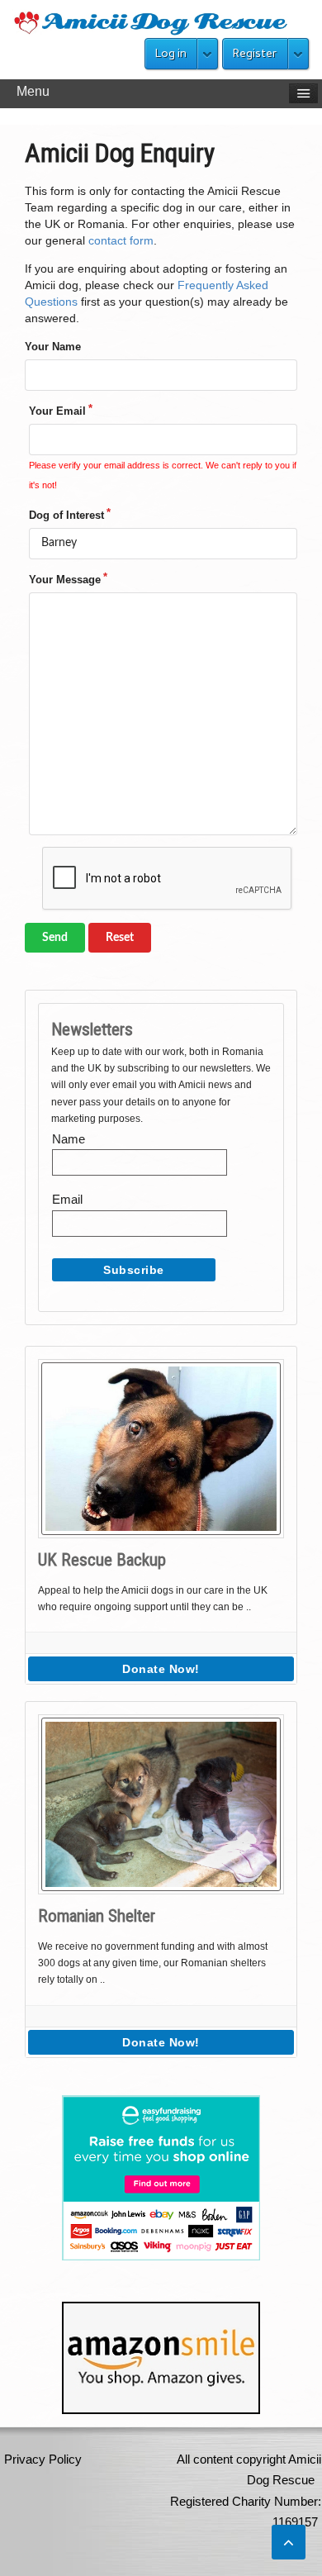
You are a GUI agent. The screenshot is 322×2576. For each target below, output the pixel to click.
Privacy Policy (43, 2459)
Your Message (65, 580)
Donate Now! (161, 1669)
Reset (120, 938)
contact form (121, 240)
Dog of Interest (66, 515)
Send (55, 938)
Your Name (53, 347)
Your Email (57, 411)
